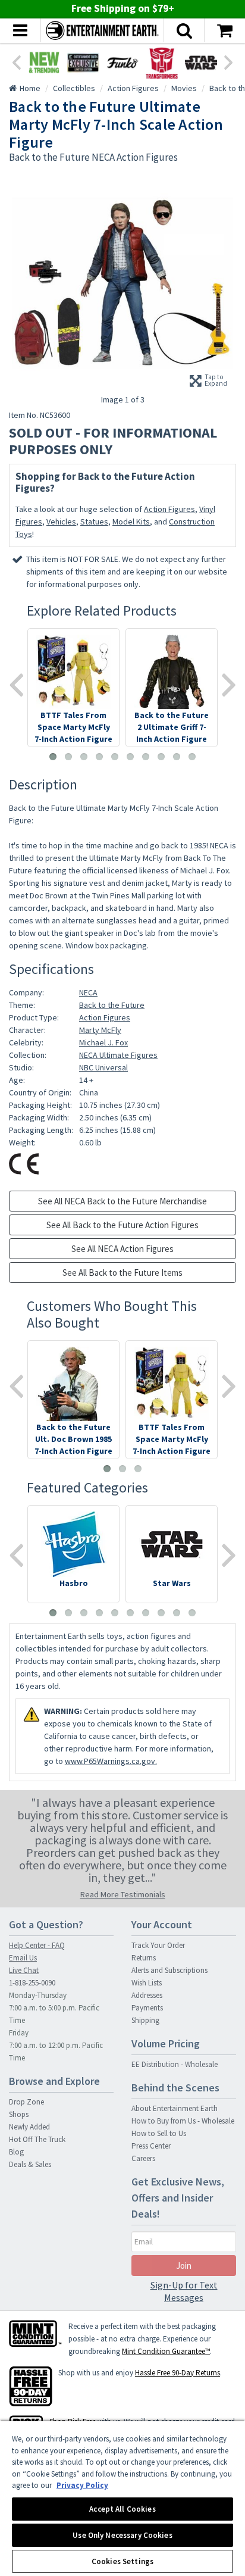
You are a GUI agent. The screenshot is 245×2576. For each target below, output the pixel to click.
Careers (143, 2158)
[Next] (229, 61)
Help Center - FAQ (37, 1945)
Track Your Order (158, 1945)
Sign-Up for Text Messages (184, 2291)
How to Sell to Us (159, 2133)
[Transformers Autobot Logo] (162, 63)
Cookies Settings (122, 2561)
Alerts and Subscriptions (169, 1970)
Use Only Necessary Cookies (122, 2535)
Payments (147, 2008)
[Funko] (122, 63)
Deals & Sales (30, 2164)
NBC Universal (103, 1067)
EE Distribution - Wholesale (175, 2064)
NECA (88, 992)
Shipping (145, 2020)
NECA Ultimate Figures (118, 1055)
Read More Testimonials (123, 1894)
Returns (144, 1958)
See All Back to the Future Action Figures (122, 1225)
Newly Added (29, 2127)
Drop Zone (26, 2102)
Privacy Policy (82, 2485)
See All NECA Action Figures (122, 1249)
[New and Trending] (44, 63)
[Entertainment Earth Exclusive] (83, 63)
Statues (94, 522)
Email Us (23, 1958)
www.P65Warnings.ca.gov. (111, 1761)
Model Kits (131, 522)
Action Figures (169, 509)
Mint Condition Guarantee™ (166, 2351)
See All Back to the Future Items (122, 1273)
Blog (16, 2152)
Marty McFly (100, 1030)
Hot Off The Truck (37, 2139)
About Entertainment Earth (175, 2108)
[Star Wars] (201, 63)
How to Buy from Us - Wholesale (183, 2121)
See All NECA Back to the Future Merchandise (122, 1201)
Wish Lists (147, 1983)
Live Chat (24, 1970)
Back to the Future (112, 1005)
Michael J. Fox (103, 1042)
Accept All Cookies (122, 2509)
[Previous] (16, 61)
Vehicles (61, 522)
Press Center (151, 2146)
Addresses (147, 1995)
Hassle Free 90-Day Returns (178, 2373)
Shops (19, 2114)
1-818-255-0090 (32, 1983)
